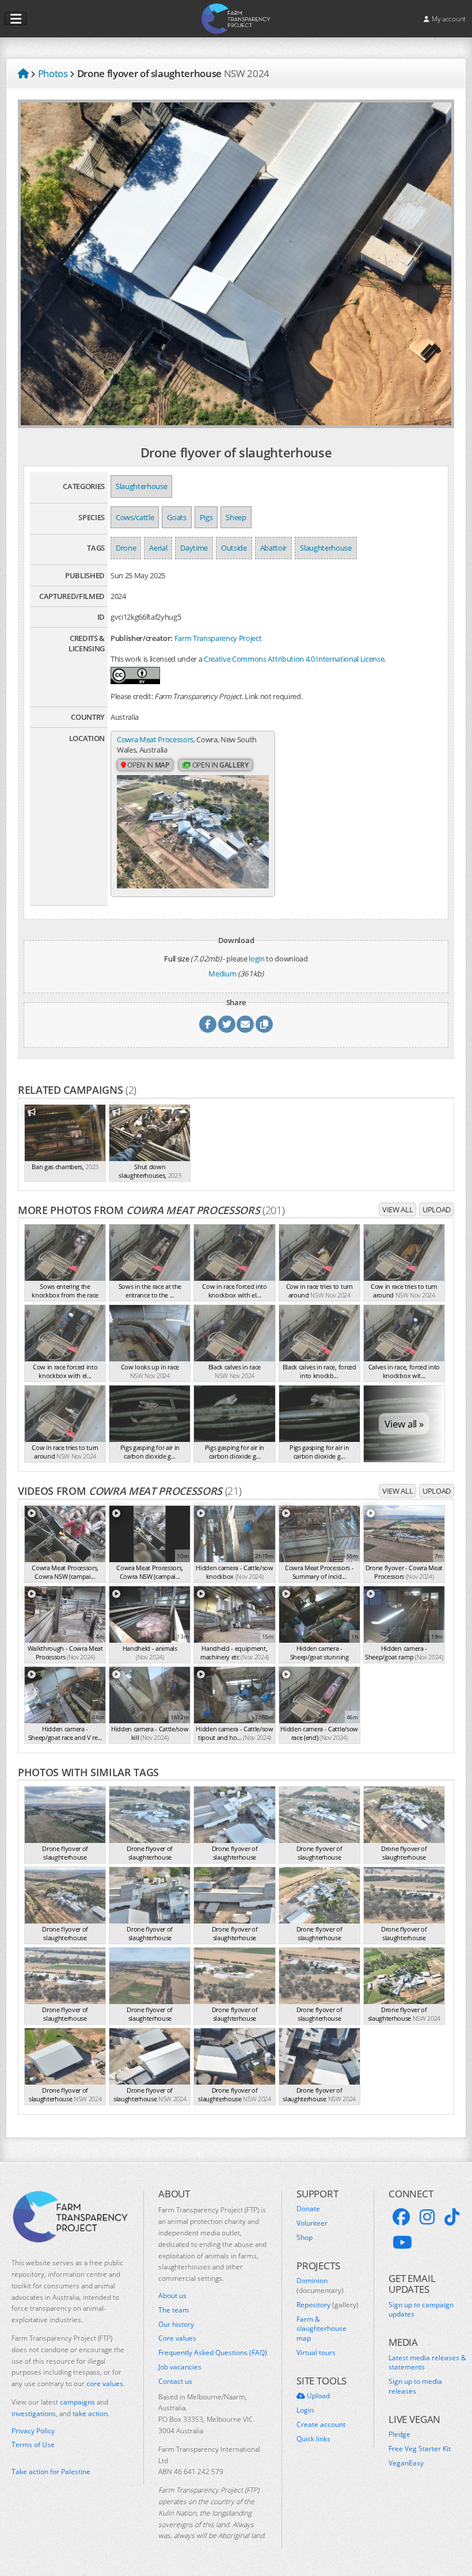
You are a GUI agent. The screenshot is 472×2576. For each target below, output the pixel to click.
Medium (222, 974)
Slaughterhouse (141, 486)
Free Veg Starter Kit (420, 2449)
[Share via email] (245, 1024)
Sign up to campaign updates (421, 2310)
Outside (234, 548)
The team (174, 2310)
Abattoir (273, 548)
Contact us (175, 2382)
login (256, 959)
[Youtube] (402, 2242)
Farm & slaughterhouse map (321, 2329)
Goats (176, 517)
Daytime (194, 548)
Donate (308, 2209)
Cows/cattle (135, 517)
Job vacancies (180, 2367)
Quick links (313, 2439)
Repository (328, 2305)
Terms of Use (33, 2445)
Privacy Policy (33, 2431)
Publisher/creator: (142, 638)
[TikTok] (452, 2217)
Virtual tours (316, 2353)
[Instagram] (427, 2217)
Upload (437, 1209)
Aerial (158, 548)
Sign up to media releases (415, 2386)
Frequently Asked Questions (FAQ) (213, 2353)
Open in (148, 765)
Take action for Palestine (51, 2472)
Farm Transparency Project (218, 638)
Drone (126, 548)
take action (90, 2413)
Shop (304, 2238)
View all (397, 1209)
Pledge (399, 2434)
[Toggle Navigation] (16, 19)
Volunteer (312, 2223)
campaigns (77, 2402)
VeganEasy (406, 2463)
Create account (321, 2425)
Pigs (206, 517)
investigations (34, 2413)
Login (305, 2410)
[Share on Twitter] (227, 1024)
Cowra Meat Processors (155, 739)
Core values (177, 2338)
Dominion (320, 2286)
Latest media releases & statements (427, 2363)
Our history (176, 2325)
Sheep (236, 517)
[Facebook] (401, 2217)
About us (172, 2296)
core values (105, 2384)
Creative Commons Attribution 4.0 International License (294, 659)
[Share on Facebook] (208, 1024)
